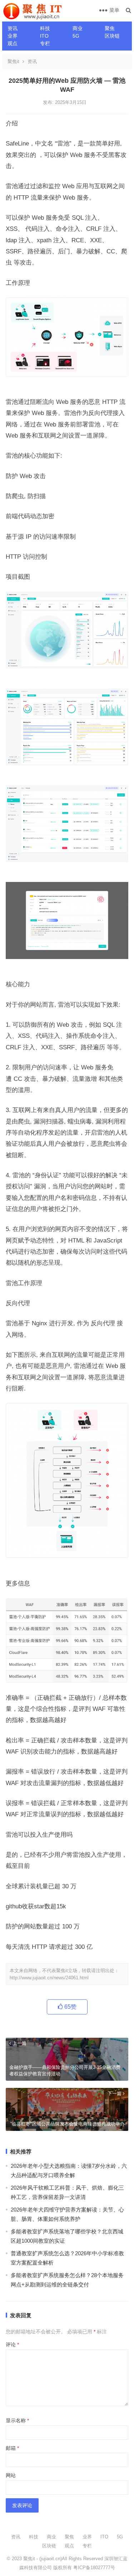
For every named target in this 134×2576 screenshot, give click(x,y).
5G (76, 36)
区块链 (112, 36)
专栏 (45, 43)
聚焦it (13, 61)
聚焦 (110, 28)
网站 (11, 2475)
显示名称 (17, 2420)
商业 (78, 28)
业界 (13, 36)
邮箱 (12, 2448)
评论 (12, 2344)
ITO (44, 36)
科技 (45, 28)
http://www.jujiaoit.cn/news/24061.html (49, 1978)
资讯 (13, 28)
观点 (13, 43)
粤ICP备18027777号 (94, 2568)
